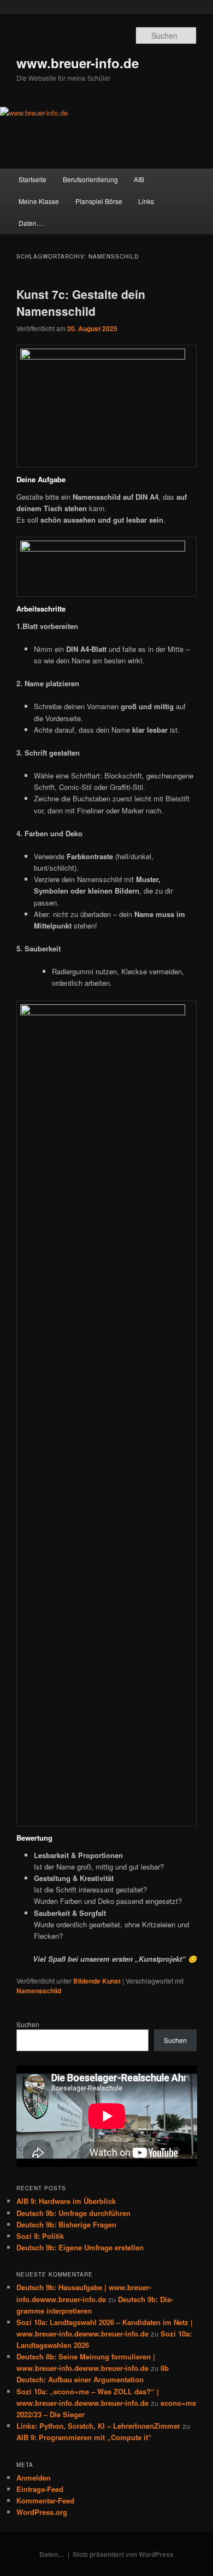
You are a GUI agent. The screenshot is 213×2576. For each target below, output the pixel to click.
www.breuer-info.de (78, 63)
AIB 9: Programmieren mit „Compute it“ (84, 2437)
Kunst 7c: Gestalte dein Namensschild (81, 303)
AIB (139, 179)
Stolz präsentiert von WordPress (123, 2554)
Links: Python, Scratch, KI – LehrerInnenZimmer (98, 2426)
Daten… (31, 223)
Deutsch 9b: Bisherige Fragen (66, 2224)
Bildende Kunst (97, 1981)
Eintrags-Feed (40, 2489)
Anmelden (34, 2478)
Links (146, 201)
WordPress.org (42, 2512)
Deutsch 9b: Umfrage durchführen (73, 2213)
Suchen (28, 2024)
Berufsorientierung (90, 179)
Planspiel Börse (99, 201)
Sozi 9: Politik (40, 2236)
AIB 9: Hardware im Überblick (66, 2201)
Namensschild (39, 1991)
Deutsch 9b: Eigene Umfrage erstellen (80, 2247)
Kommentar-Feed (45, 2500)
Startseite (32, 179)
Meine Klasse (39, 201)
